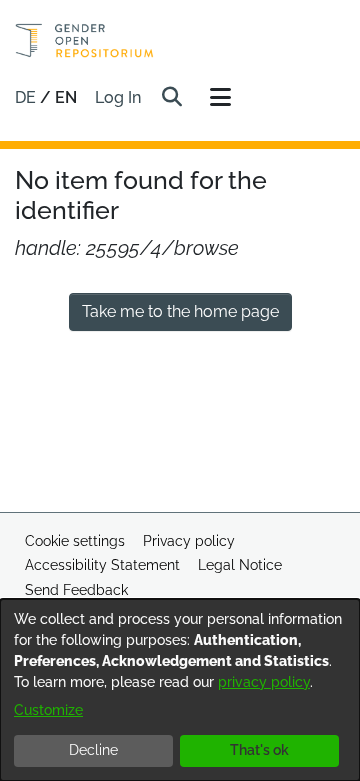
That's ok (259, 750)
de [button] (27, 97)
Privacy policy (189, 541)
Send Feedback (76, 590)
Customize (48, 710)
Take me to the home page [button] (180, 311)
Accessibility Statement (102, 565)
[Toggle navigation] (220, 98)
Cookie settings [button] (75, 541)
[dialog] (180, 690)
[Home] (84, 40)
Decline (93, 750)
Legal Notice (240, 565)
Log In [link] (119, 97)
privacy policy (264, 682)
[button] (171, 98)
